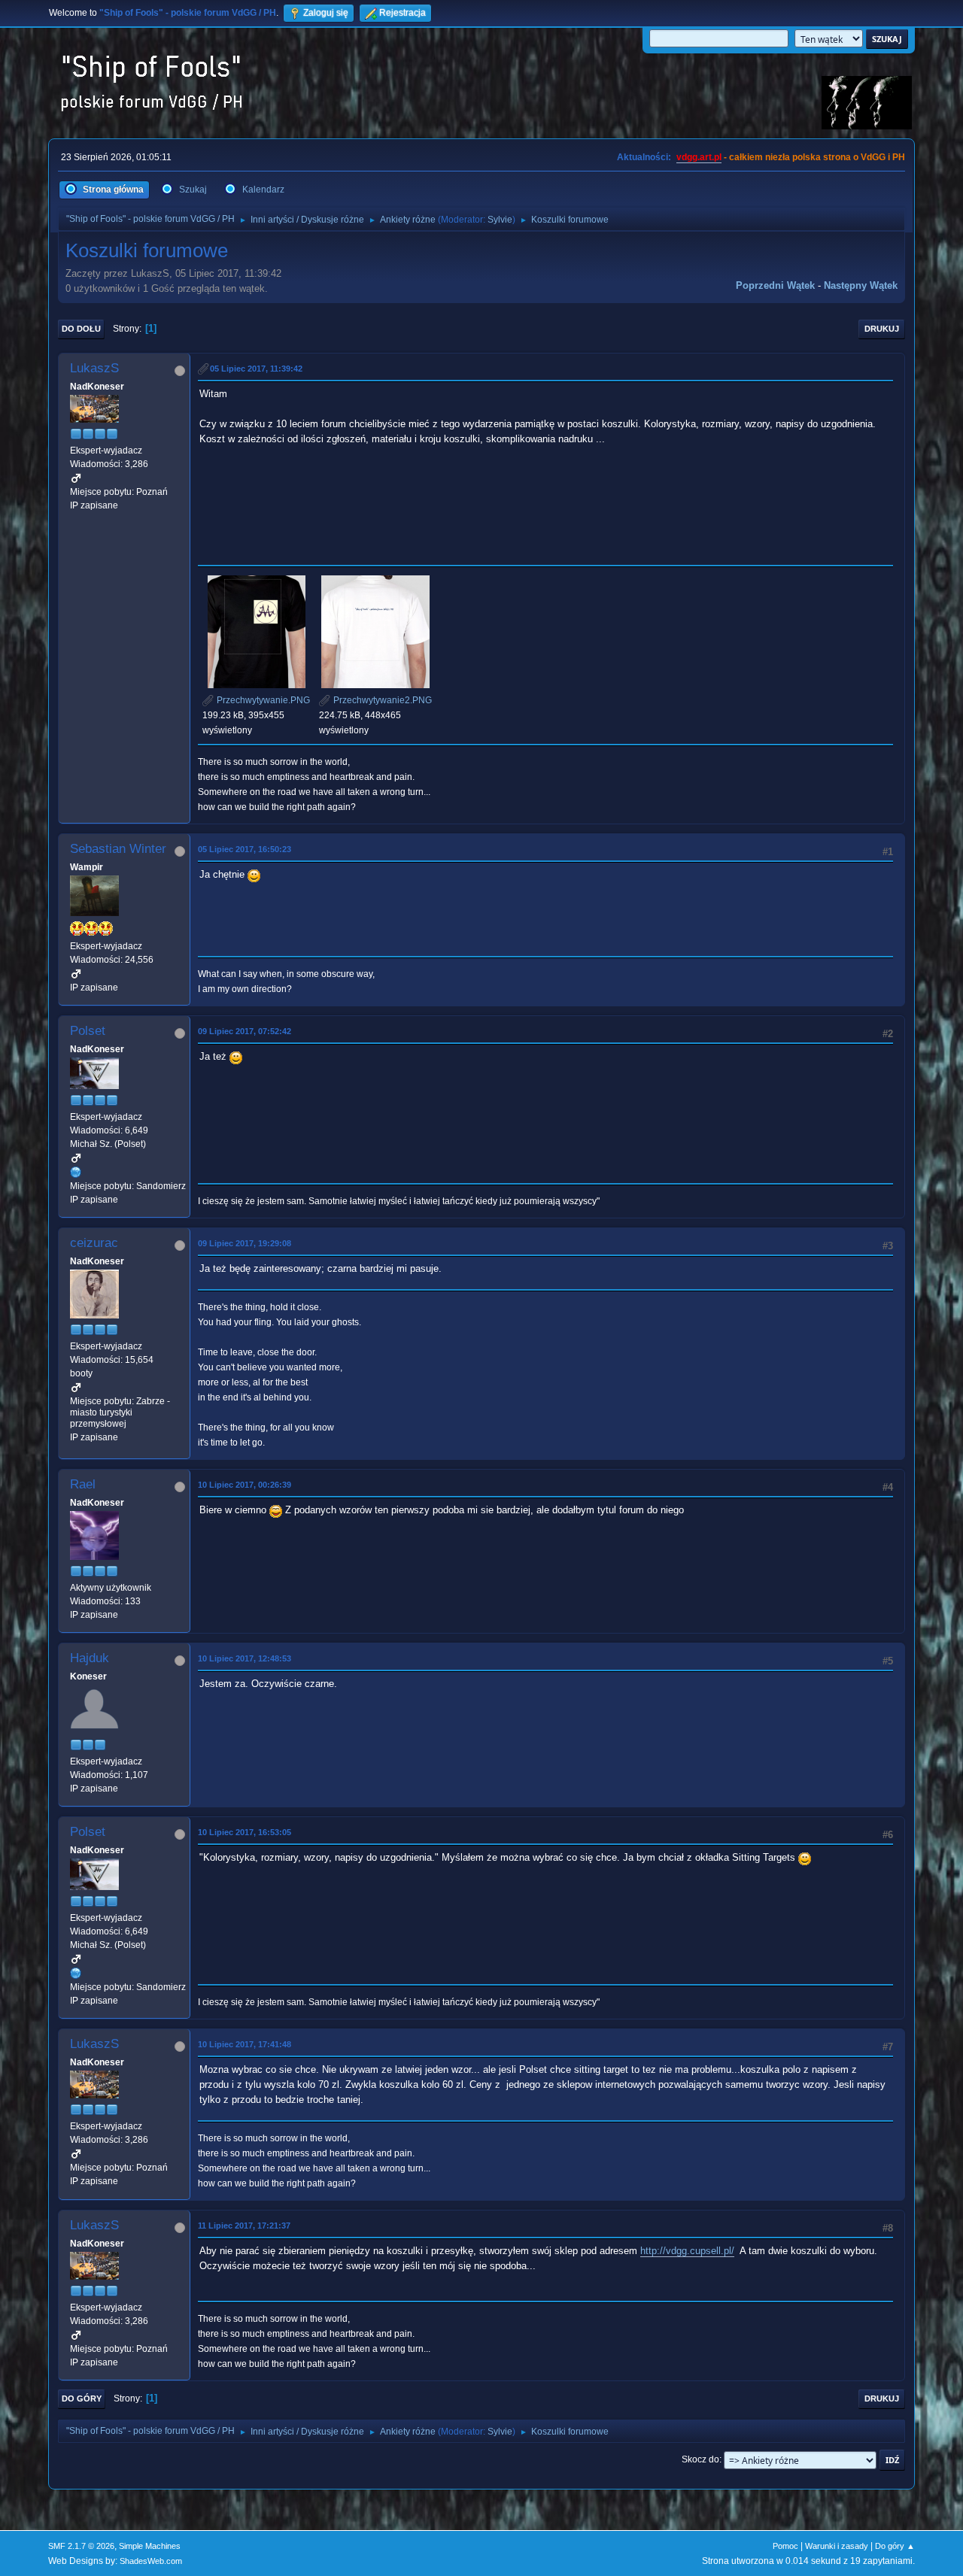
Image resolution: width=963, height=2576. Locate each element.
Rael (83, 1484)
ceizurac (94, 1243)
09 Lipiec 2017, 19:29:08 (245, 1243)
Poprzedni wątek (775, 285)
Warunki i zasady (837, 2546)
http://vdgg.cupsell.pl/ (687, 2251)
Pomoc (785, 2546)
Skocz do (700, 2459)
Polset (88, 1031)
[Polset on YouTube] (76, 1172)
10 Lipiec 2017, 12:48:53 (245, 1658)
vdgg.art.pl (699, 157)
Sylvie (500, 220)
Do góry (82, 2399)
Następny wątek (861, 285)
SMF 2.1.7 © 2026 (81, 2546)
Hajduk (90, 1658)
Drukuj (882, 329)
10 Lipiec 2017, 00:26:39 (245, 1485)
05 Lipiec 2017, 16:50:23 (245, 849)
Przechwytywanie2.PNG (381, 700)
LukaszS (94, 368)
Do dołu (81, 329)
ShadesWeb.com (151, 2561)
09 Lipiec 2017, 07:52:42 (245, 1031)
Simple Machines (150, 2546)
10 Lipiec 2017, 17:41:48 (245, 2044)
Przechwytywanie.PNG (262, 700)
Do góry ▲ (895, 2546)
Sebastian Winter (118, 849)
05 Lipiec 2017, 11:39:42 (256, 369)
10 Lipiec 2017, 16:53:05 (245, 1832)
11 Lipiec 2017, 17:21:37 (244, 2226)
